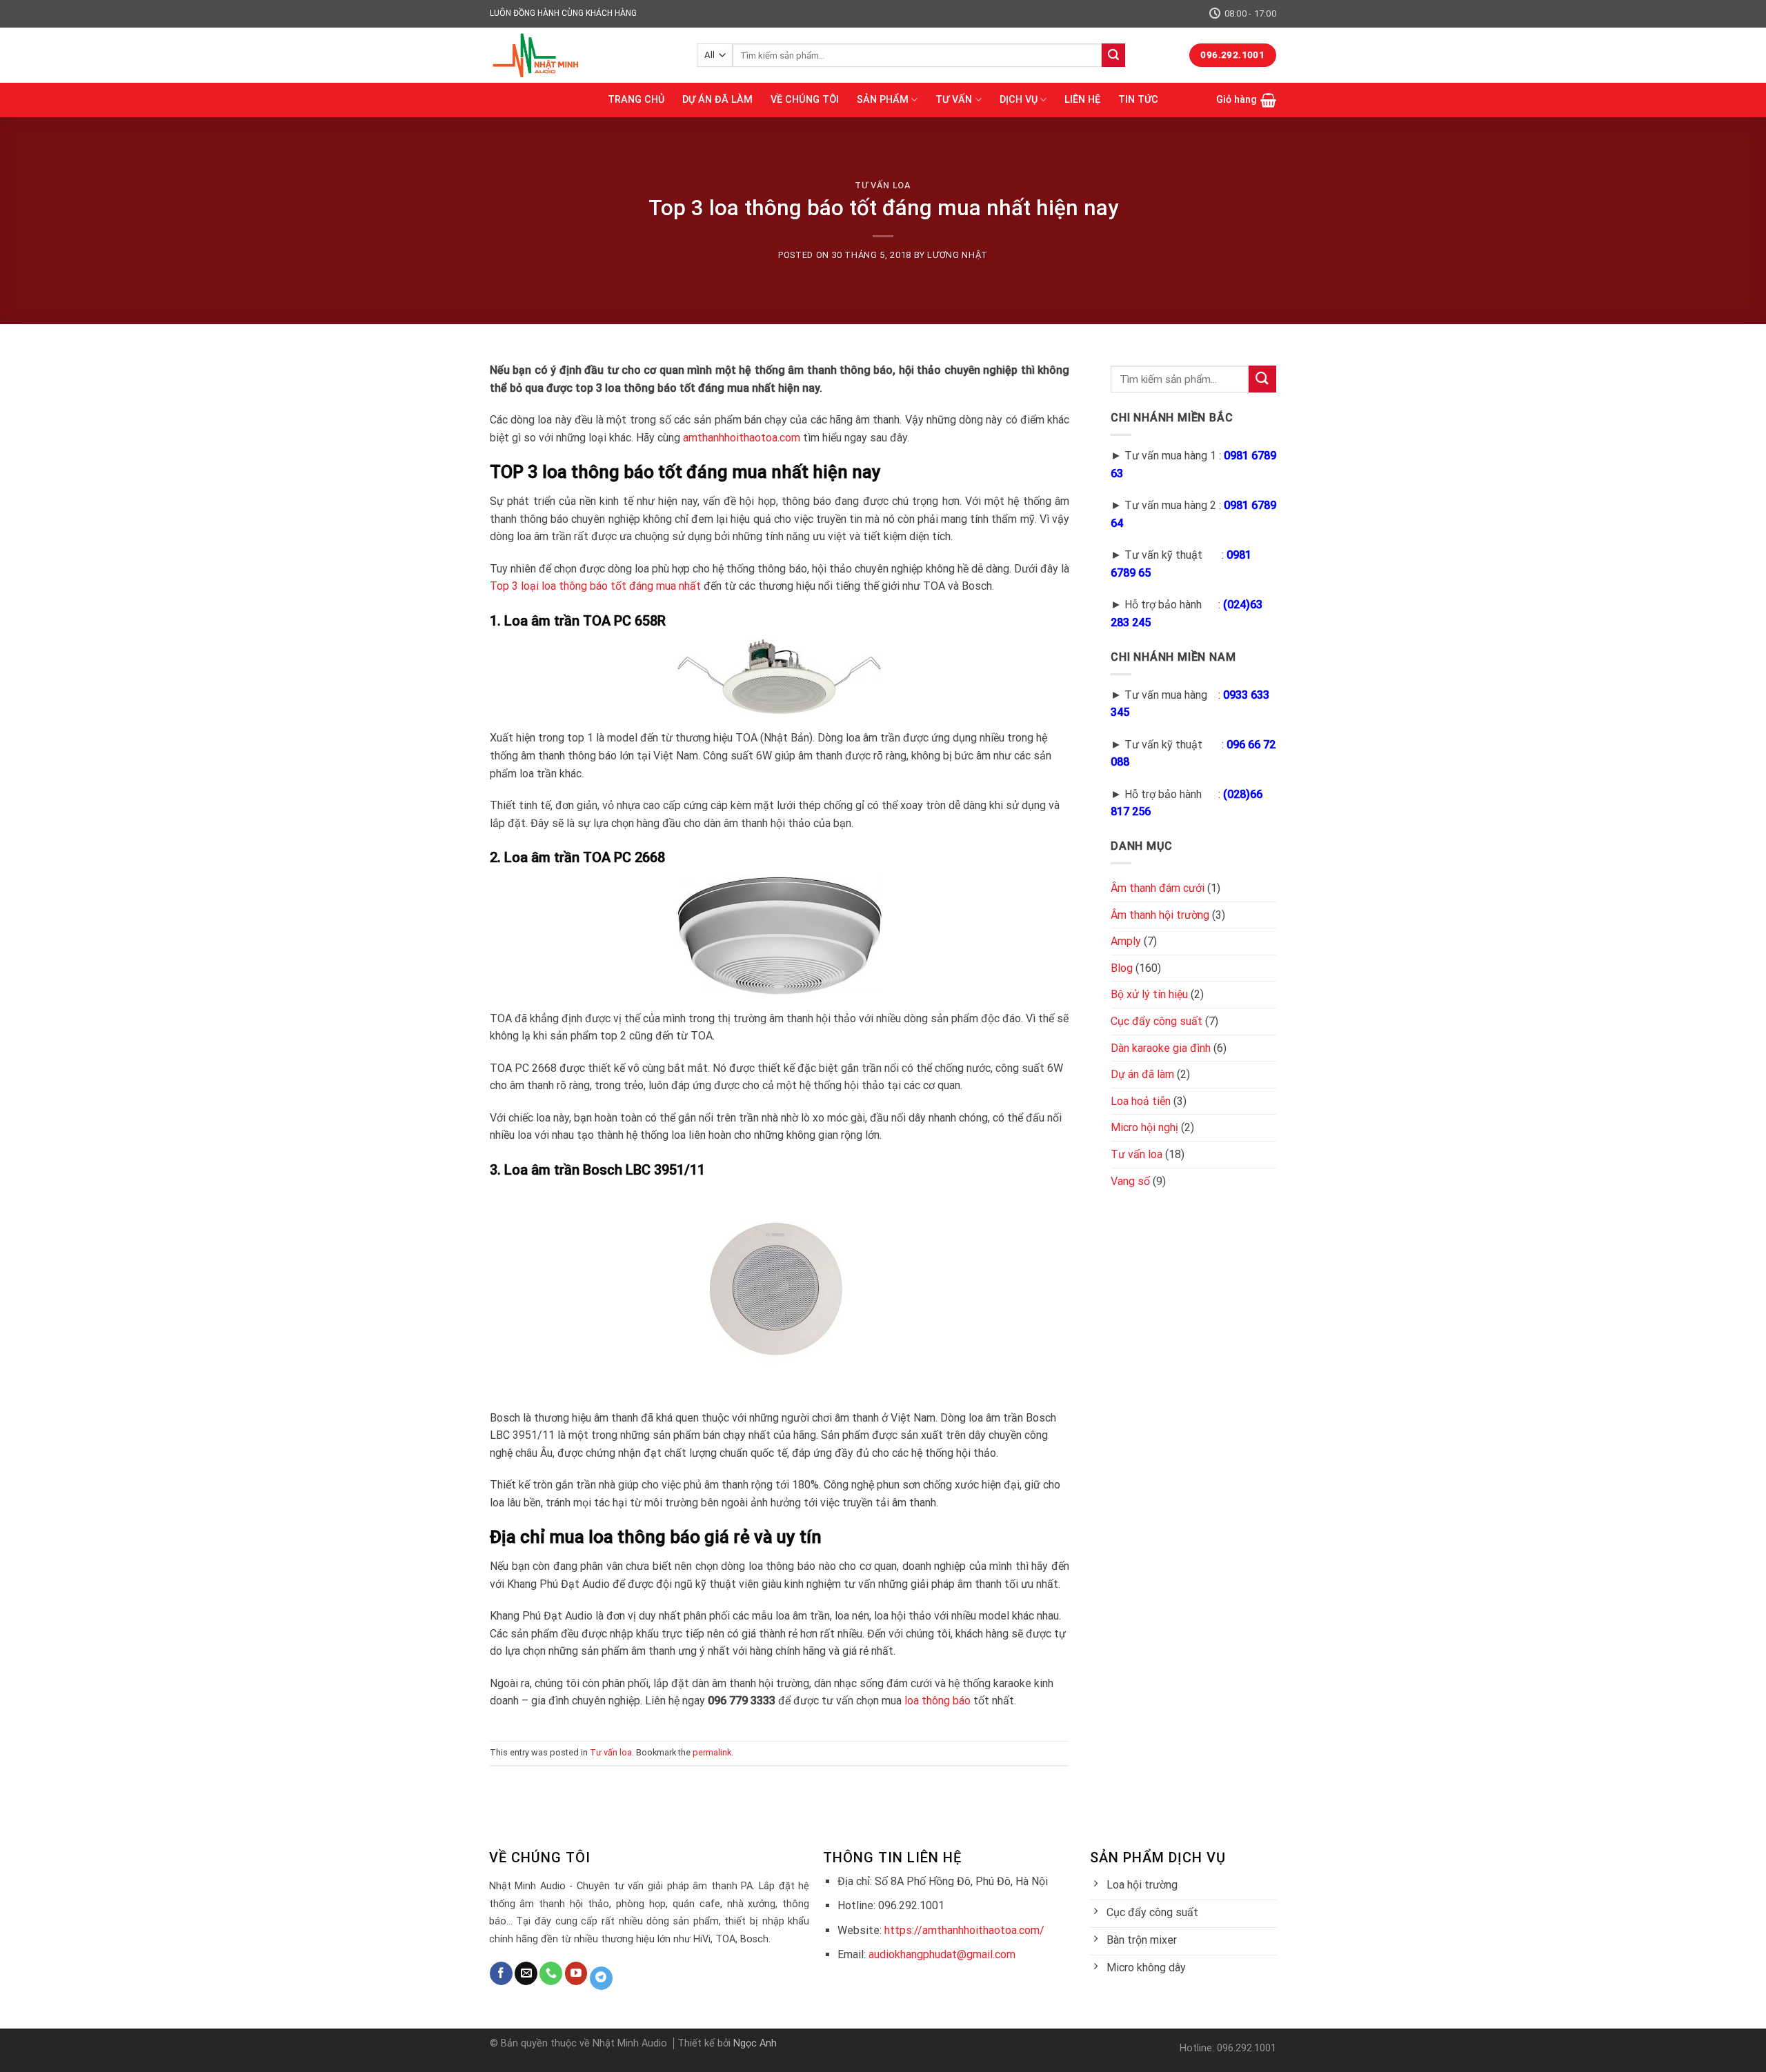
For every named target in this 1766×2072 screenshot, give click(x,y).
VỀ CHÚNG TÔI (805, 100)
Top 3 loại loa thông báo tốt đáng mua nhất (595, 586)
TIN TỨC (1138, 100)
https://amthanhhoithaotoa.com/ (964, 1930)
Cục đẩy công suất (1157, 1021)
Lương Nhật (957, 255)
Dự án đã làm (1142, 1074)
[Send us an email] (526, 1973)
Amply (1126, 941)
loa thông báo (937, 1701)
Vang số (1130, 1181)
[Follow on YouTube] (576, 1973)
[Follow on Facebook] (501, 1973)
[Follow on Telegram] (601, 1978)
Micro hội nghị (1144, 1127)
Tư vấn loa (883, 185)
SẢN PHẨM (883, 100)
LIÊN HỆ (1082, 100)
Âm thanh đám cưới (1158, 888)
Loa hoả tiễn (1141, 1101)
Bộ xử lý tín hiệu (1149, 994)
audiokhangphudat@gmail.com (942, 1954)
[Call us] (551, 1973)
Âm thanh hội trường (1160, 915)
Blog (1122, 968)
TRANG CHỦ (636, 100)
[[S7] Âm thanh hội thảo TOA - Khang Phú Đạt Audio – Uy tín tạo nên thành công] (583, 55)
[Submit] (1113, 55)
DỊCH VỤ (1019, 100)
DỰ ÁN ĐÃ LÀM (717, 100)
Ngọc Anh (755, 2043)
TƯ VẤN (954, 100)
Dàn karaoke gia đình (1161, 1048)
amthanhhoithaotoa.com (742, 438)
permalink (712, 1752)
